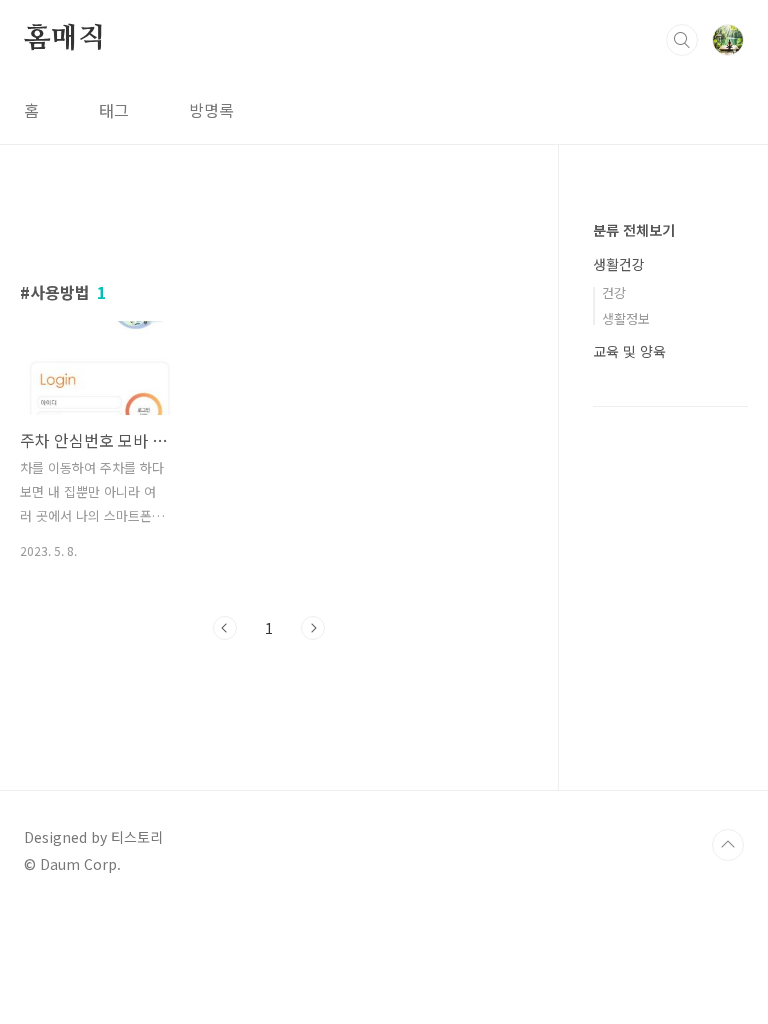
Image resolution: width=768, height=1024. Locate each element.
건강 (614, 292)
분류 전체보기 (634, 230)
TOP (728, 845)
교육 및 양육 (629, 351)
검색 (682, 40)
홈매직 (64, 39)
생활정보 (626, 318)
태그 (114, 110)
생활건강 (619, 264)
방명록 (211, 110)
